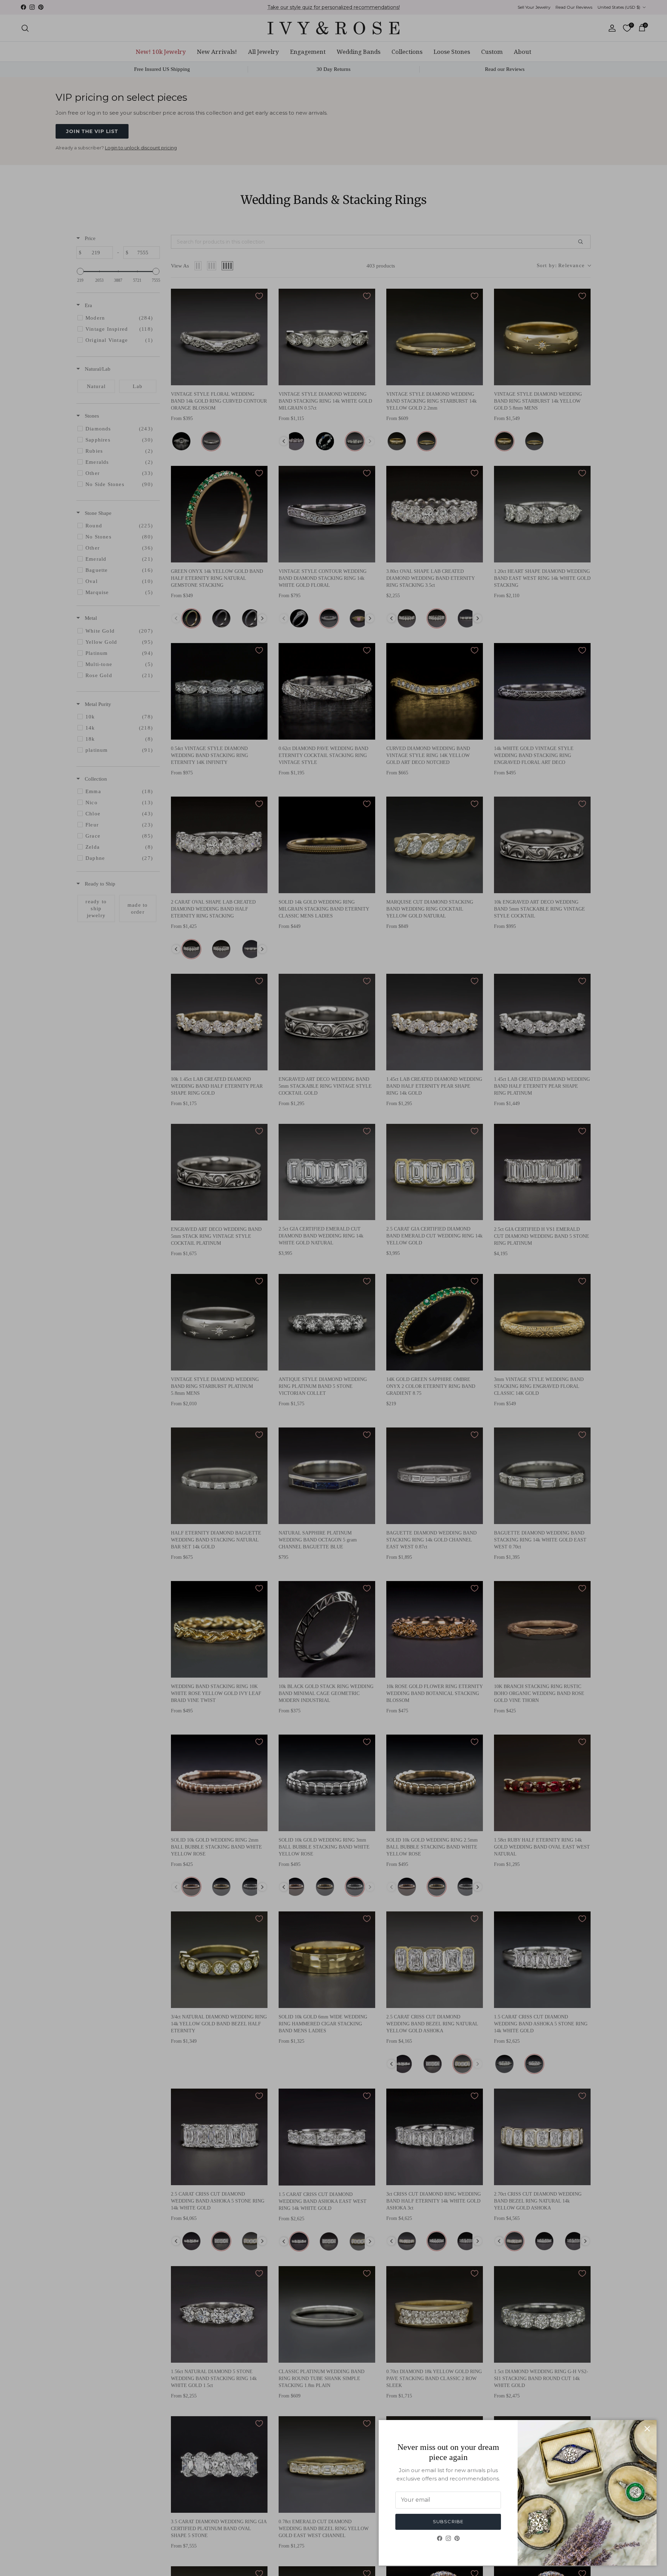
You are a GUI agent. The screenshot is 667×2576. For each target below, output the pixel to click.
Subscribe (448, 2521)
